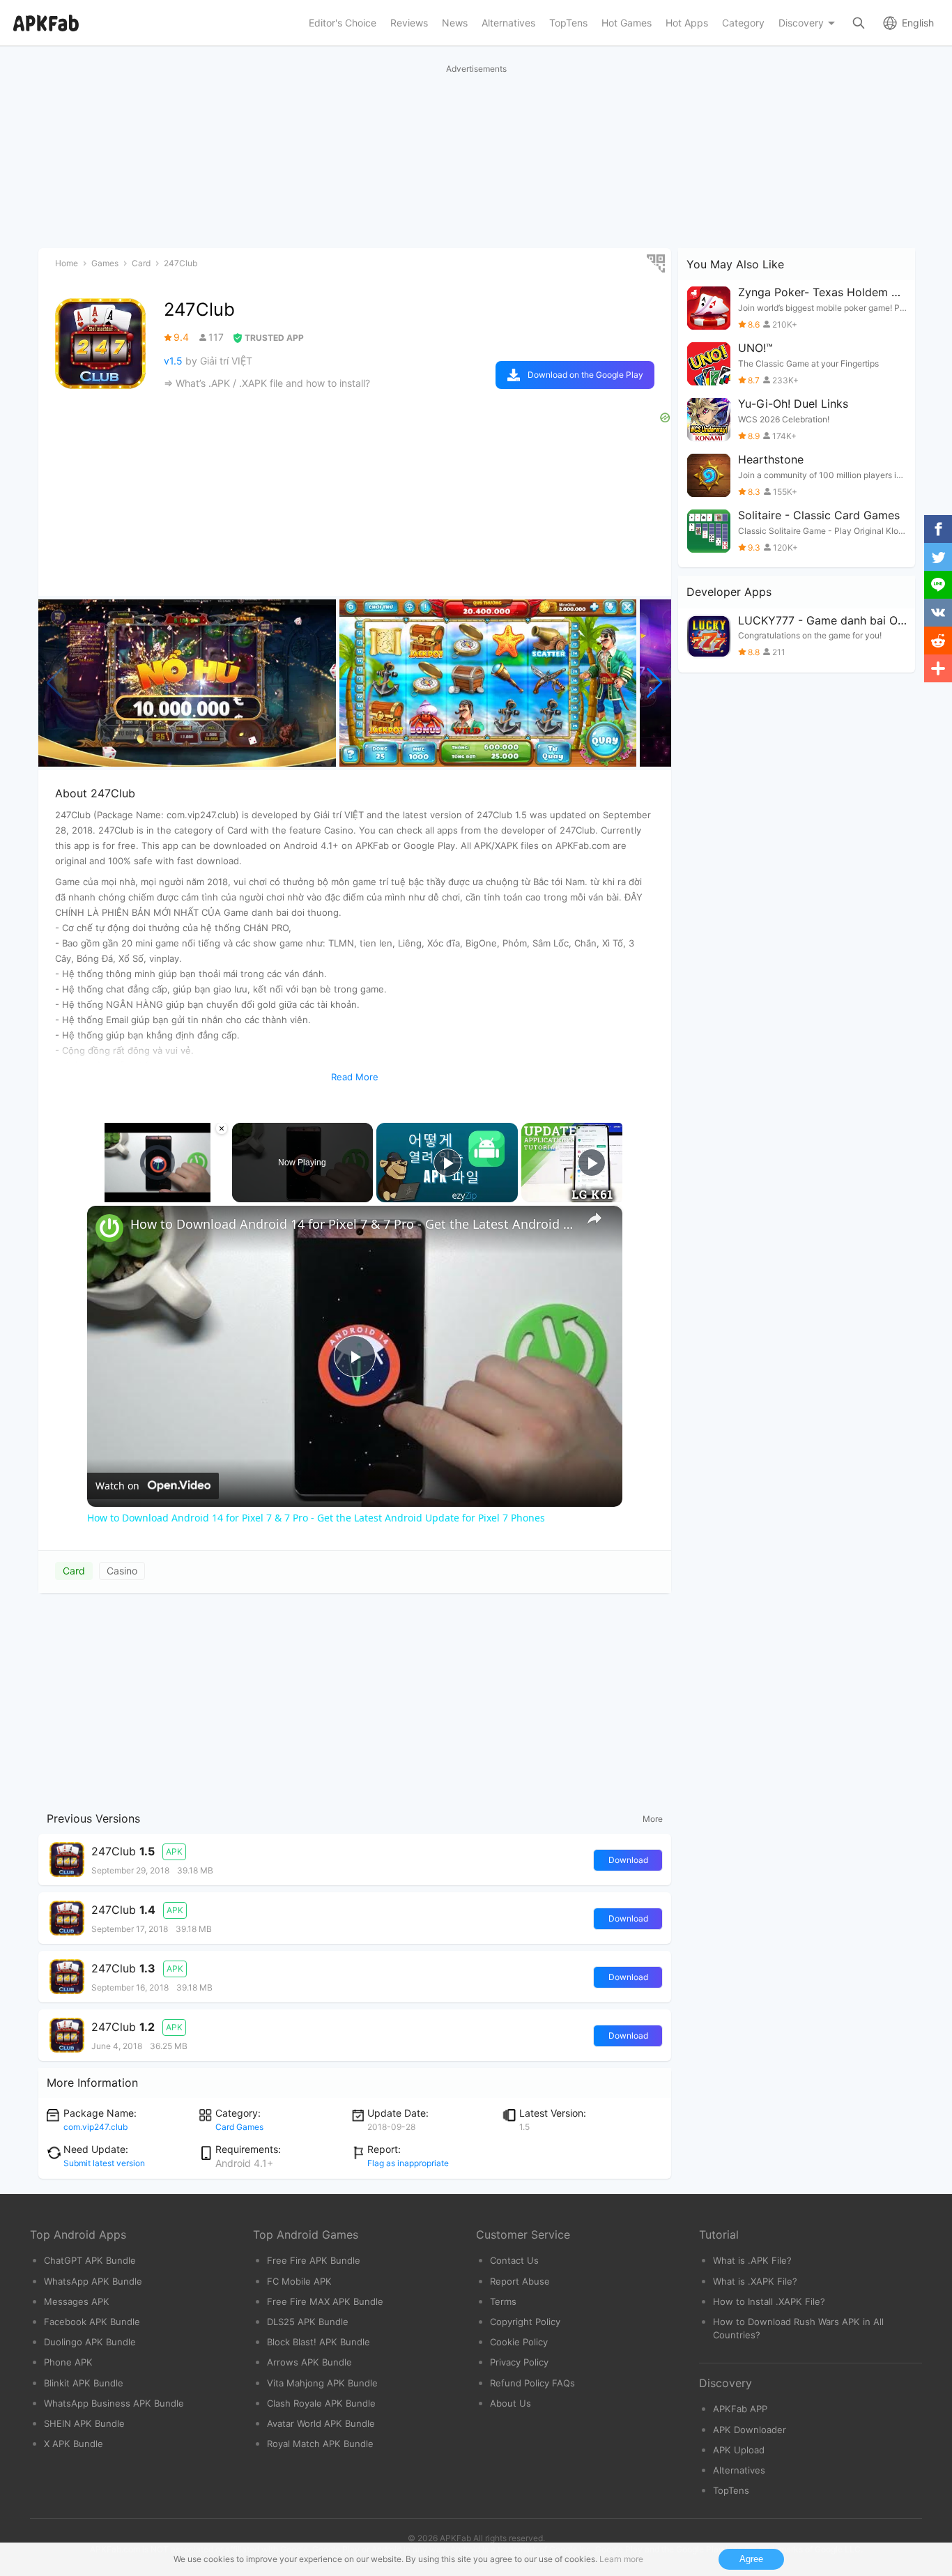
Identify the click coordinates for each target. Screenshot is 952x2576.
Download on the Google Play (585, 375)
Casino (122, 1571)
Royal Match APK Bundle (320, 2444)
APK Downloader (750, 2430)
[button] (655, 683)
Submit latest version (104, 2163)
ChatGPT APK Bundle (90, 2260)
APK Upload (739, 2450)
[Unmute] (112, 1194)
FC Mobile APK (299, 2281)
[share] (594, 1218)
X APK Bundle (74, 2444)
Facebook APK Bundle (92, 2322)
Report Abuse (520, 2281)
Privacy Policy (519, 2362)
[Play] (95, 1194)
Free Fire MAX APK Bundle (325, 2301)
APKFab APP (740, 2409)
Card (74, 1571)
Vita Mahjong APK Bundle (322, 2383)
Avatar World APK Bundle (321, 2423)
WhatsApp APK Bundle (93, 2281)
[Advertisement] (355, 1699)
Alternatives (739, 2470)
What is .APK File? (752, 2260)
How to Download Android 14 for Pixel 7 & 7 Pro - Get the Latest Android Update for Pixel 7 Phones (353, 1224)
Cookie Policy (519, 2342)
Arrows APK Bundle (309, 2362)
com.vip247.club (95, 2127)
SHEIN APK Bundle (84, 2423)
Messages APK (77, 2301)
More (653, 1819)
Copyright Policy (525, 2322)
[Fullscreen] (220, 1194)
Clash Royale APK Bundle (321, 2403)
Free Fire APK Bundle (314, 2260)
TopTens (731, 2490)
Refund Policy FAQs (532, 2383)
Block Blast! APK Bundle (318, 2342)
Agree (751, 2559)
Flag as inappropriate (408, 2163)
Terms (503, 2301)
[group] (187, 683)
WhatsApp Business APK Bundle (114, 2403)
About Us (510, 2403)
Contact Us (514, 2260)
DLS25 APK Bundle (308, 2322)
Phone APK (68, 2362)
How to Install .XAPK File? (769, 2301)
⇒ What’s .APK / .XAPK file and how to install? (267, 383)
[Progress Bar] (158, 1186)
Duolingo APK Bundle (90, 2342)
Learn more (621, 2559)
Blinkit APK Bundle (84, 2383)
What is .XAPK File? (755, 2281)
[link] (109, 1228)
